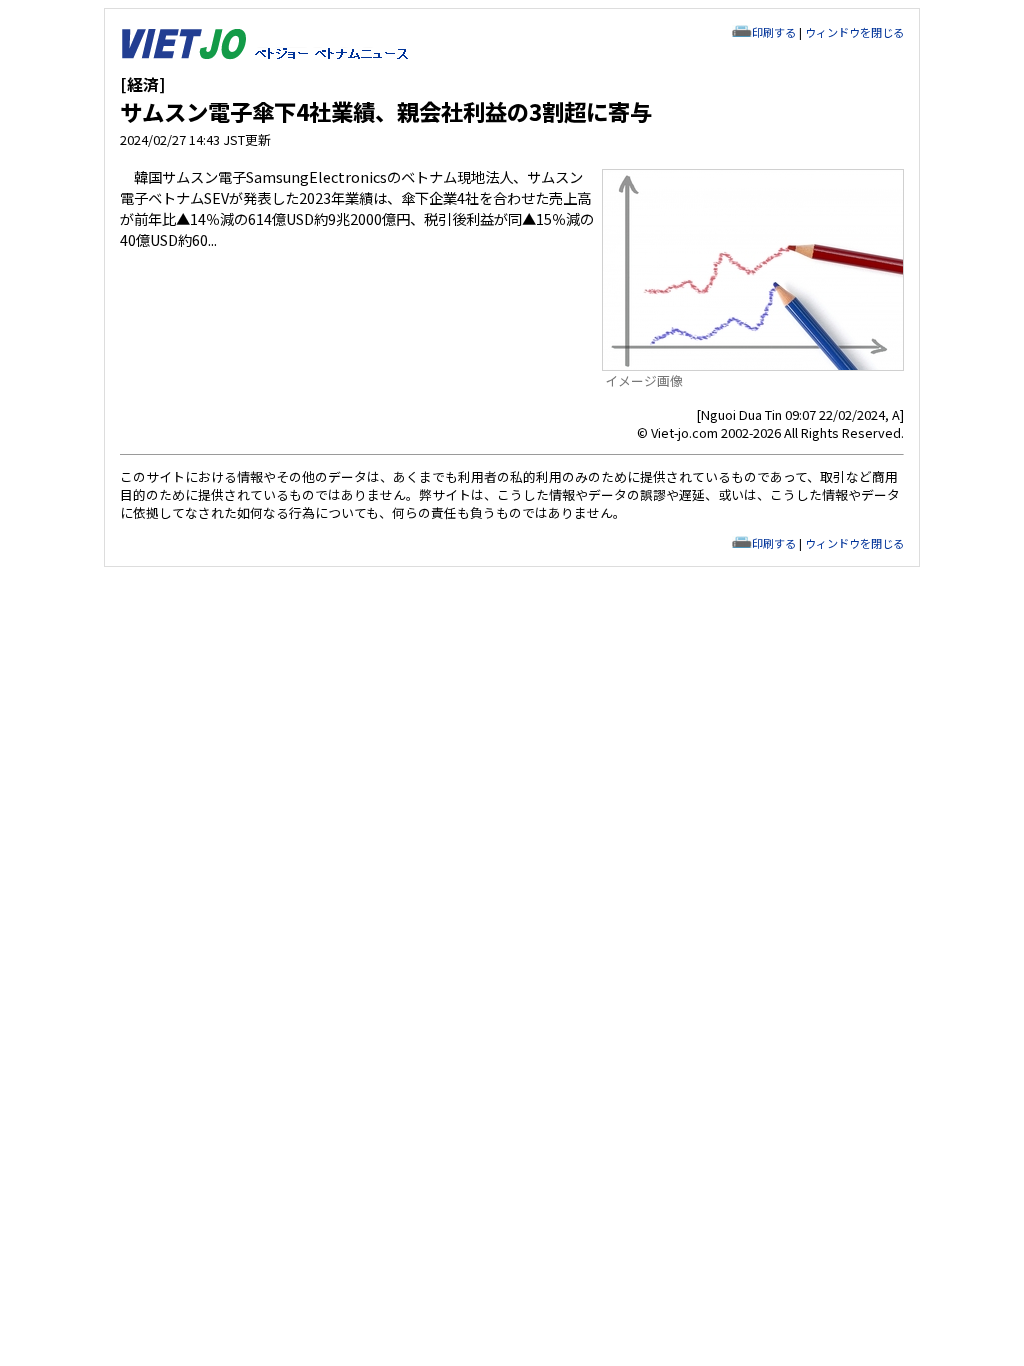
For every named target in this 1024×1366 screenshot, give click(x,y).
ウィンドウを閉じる (854, 32)
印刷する (774, 32)
